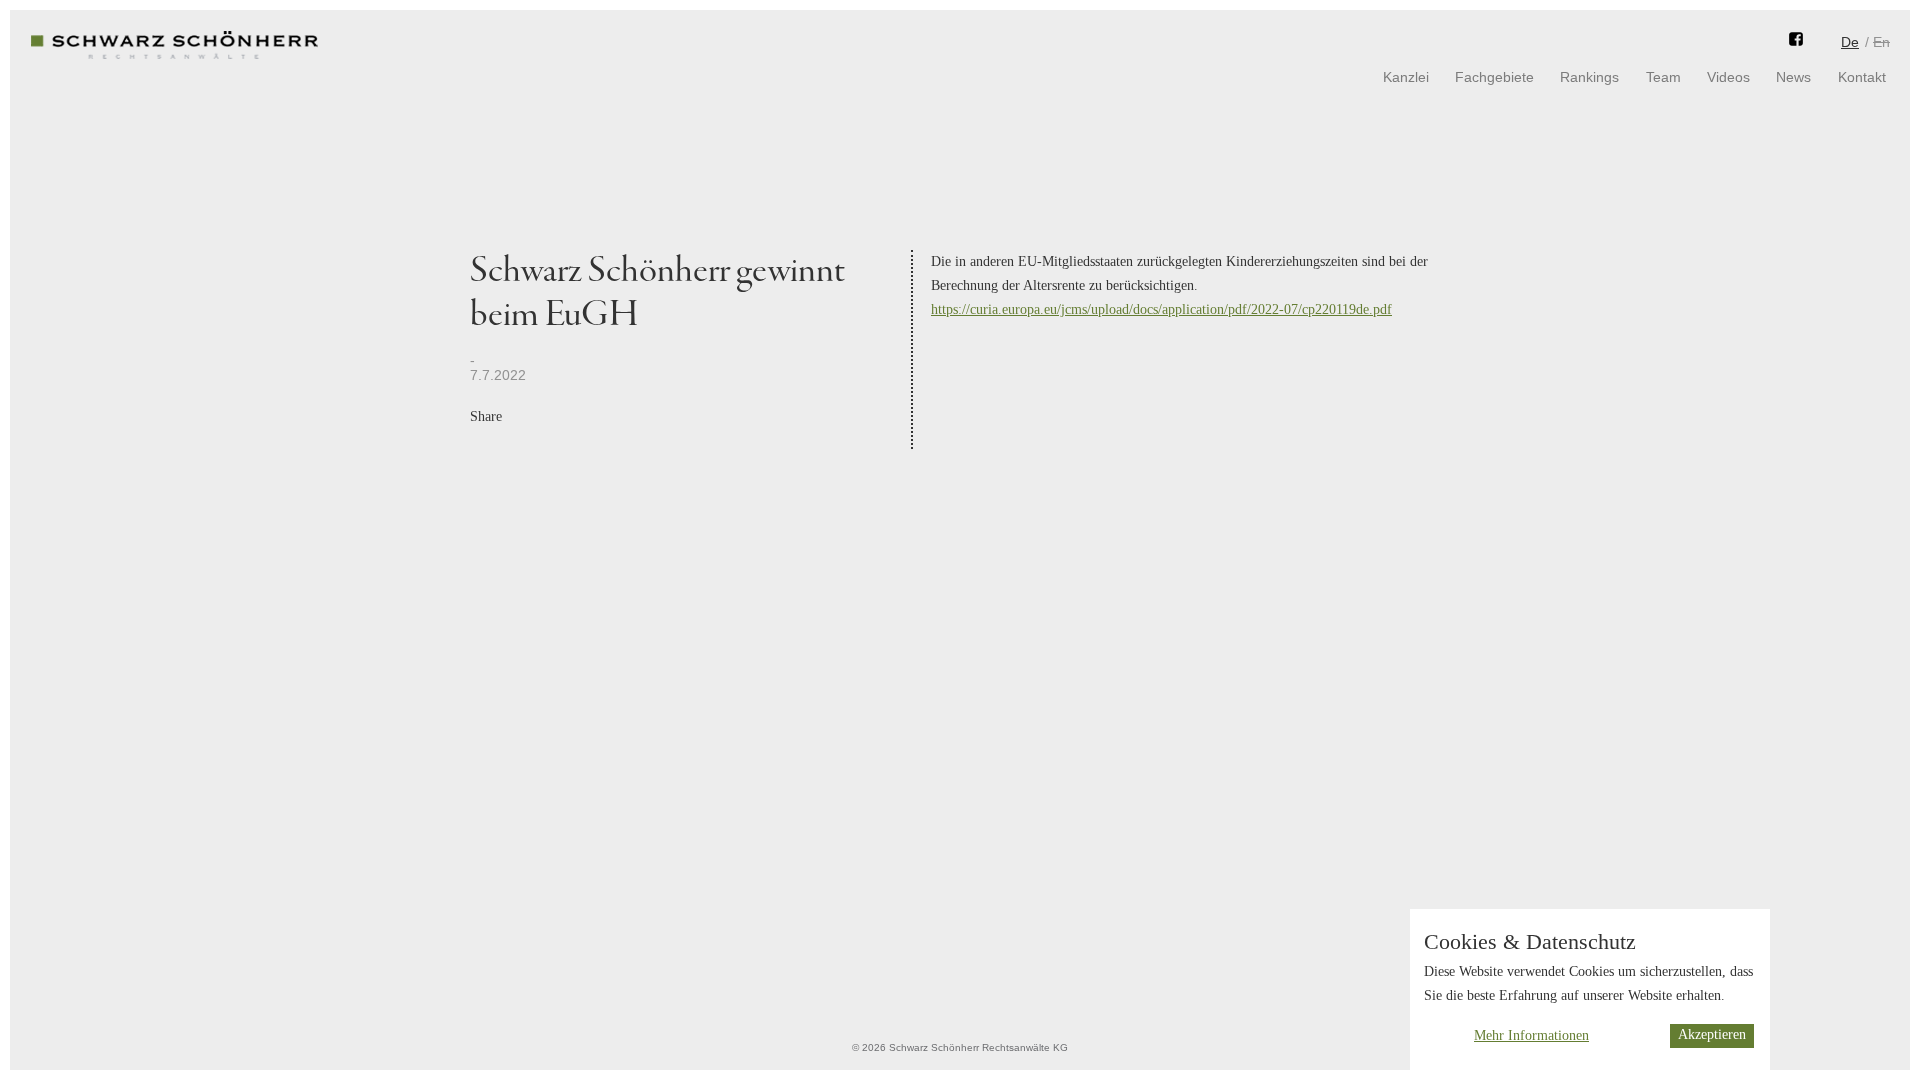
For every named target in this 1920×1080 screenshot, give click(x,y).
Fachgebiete (1494, 77)
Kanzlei (1406, 77)
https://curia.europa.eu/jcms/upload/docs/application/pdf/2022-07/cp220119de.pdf (1161, 309)
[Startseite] (174, 60)
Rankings (1589, 77)
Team (1663, 77)
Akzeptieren (1712, 1035)
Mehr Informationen (1531, 1035)
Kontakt (1862, 77)
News (1793, 77)
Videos (1728, 77)
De (1850, 42)
